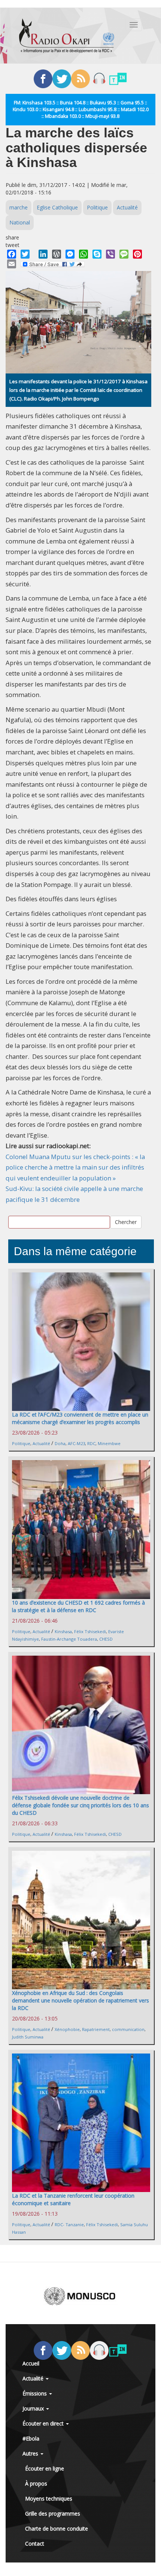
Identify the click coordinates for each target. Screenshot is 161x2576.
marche (19, 207)
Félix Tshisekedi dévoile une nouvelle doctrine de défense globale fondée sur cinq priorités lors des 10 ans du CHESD (80, 1805)
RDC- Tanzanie (69, 2224)
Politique (97, 207)
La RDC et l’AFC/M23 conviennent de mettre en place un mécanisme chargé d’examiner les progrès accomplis (80, 1418)
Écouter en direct (44, 2423)
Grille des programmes (53, 2514)
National (20, 222)
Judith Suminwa (28, 2037)
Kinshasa (63, 1631)
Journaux (34, 2408)
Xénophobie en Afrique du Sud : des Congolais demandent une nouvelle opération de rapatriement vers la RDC (80, 2000)
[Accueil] (67, 36)
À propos (36, 2483)
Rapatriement (96, 2029)
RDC (91, 1443)
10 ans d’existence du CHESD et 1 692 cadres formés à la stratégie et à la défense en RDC (78, 1606)
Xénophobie (67, 2029)
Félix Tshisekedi (90, 1631)
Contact (35, 2544)
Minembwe (109, 1443)
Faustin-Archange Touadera (69, 1639)
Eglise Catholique (57, 207)
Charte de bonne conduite (57, 2529)
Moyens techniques (49, 2498)
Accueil (31, 2363)
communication (128, 2029)
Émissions (35, 2393)
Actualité (127, 207)
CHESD (106, 1639)
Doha (60, 1443)
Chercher (126, 1222)
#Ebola (31, 2438)
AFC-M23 (76, 1443)
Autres (31, 2453)
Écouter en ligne (45, 2468)
